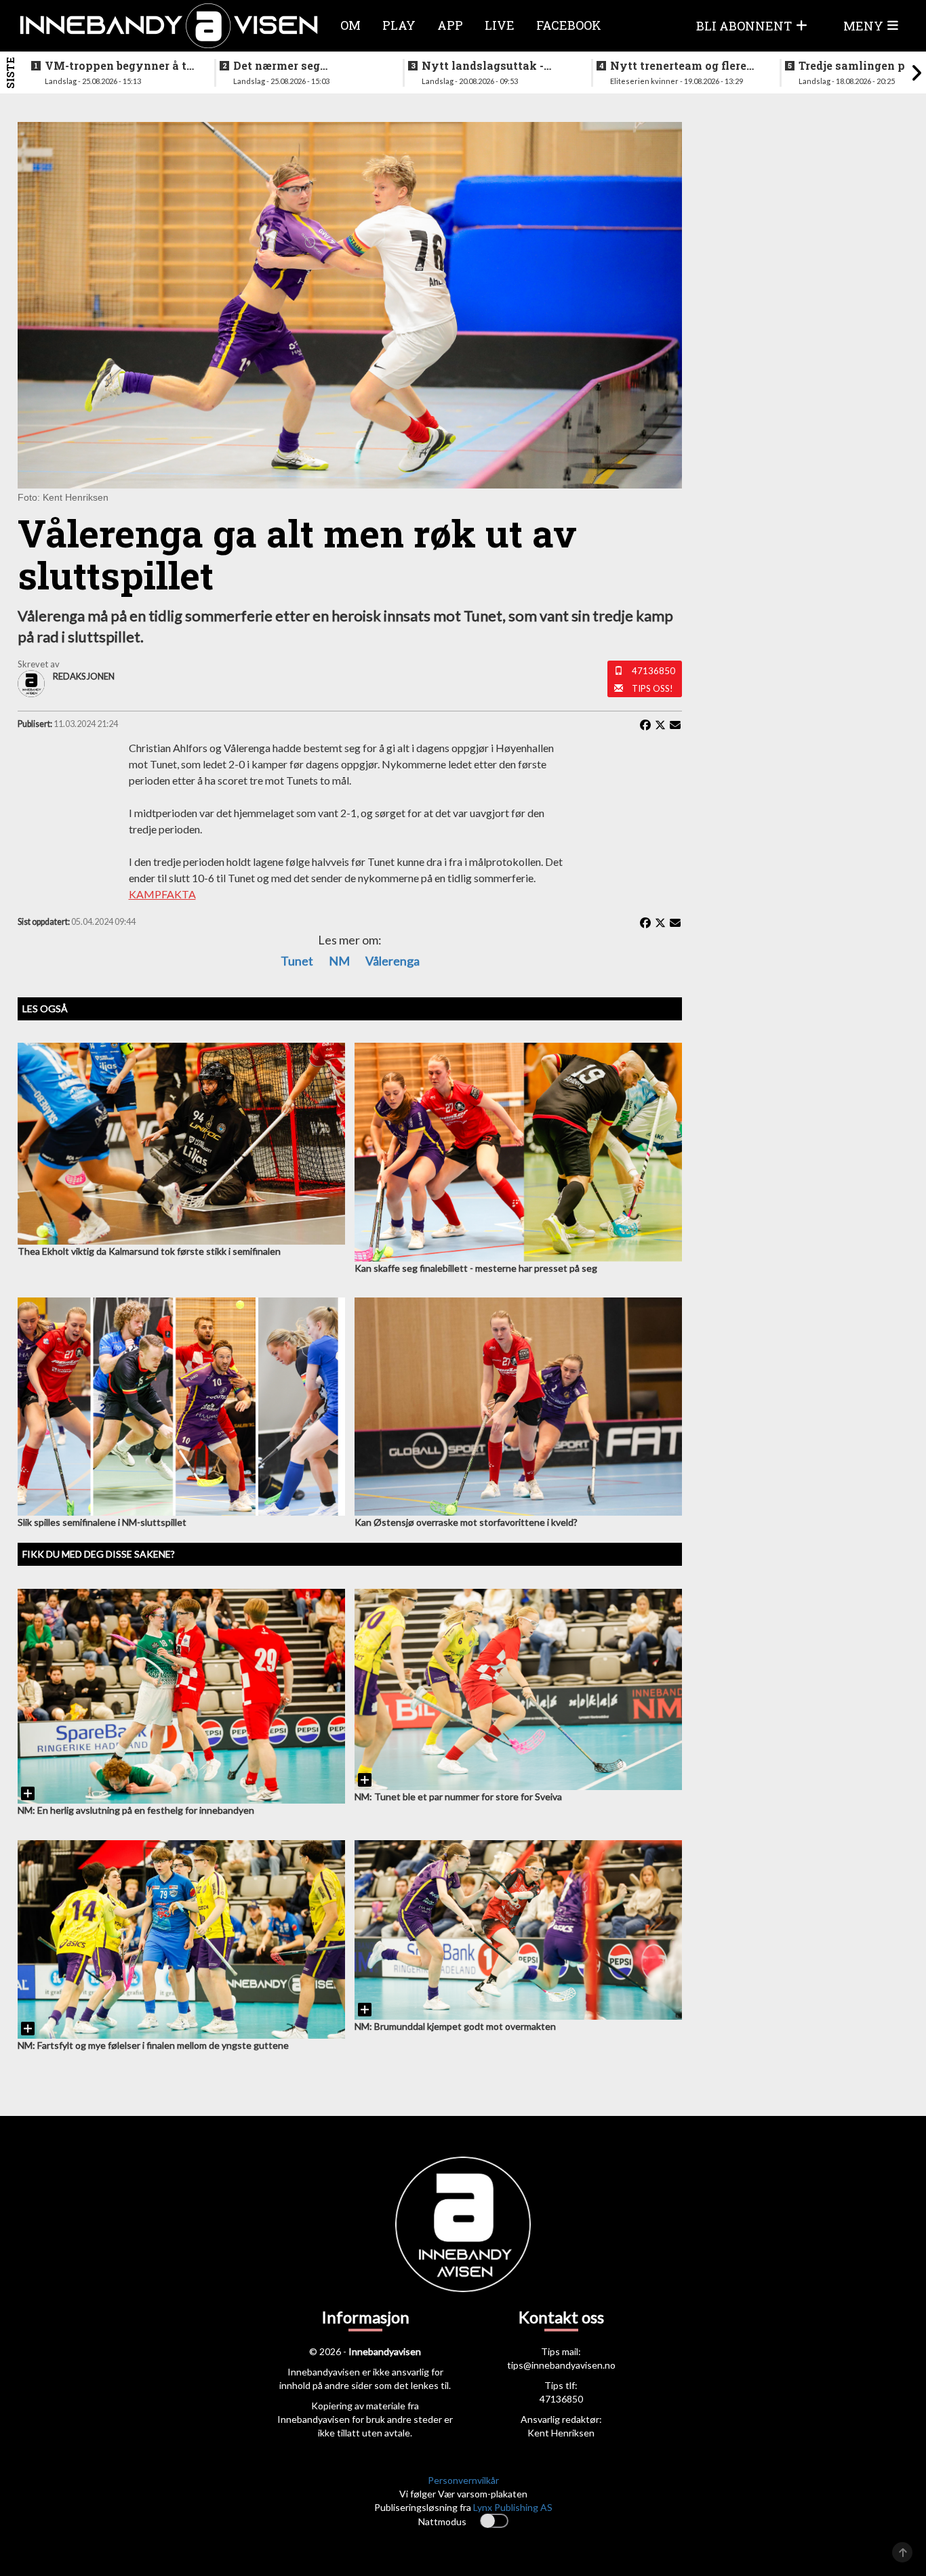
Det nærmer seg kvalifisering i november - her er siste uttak (306, 66)
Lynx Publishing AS (513, 2507)
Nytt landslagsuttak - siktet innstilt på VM (483, 66)
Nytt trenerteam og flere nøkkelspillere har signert (683, 66)
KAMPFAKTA (162, 894)
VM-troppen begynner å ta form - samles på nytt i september (119, 66)
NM (339, 961)
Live (500, 25)
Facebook (569, 25)
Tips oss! (652, 688)
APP (450, 25)
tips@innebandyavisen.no (561, 2365)
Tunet (297, 961)
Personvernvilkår (463, 2480)
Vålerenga (392, 961)
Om (350, 25)
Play (399, 25)
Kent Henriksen (561, 2433)
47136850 (653, 671)
